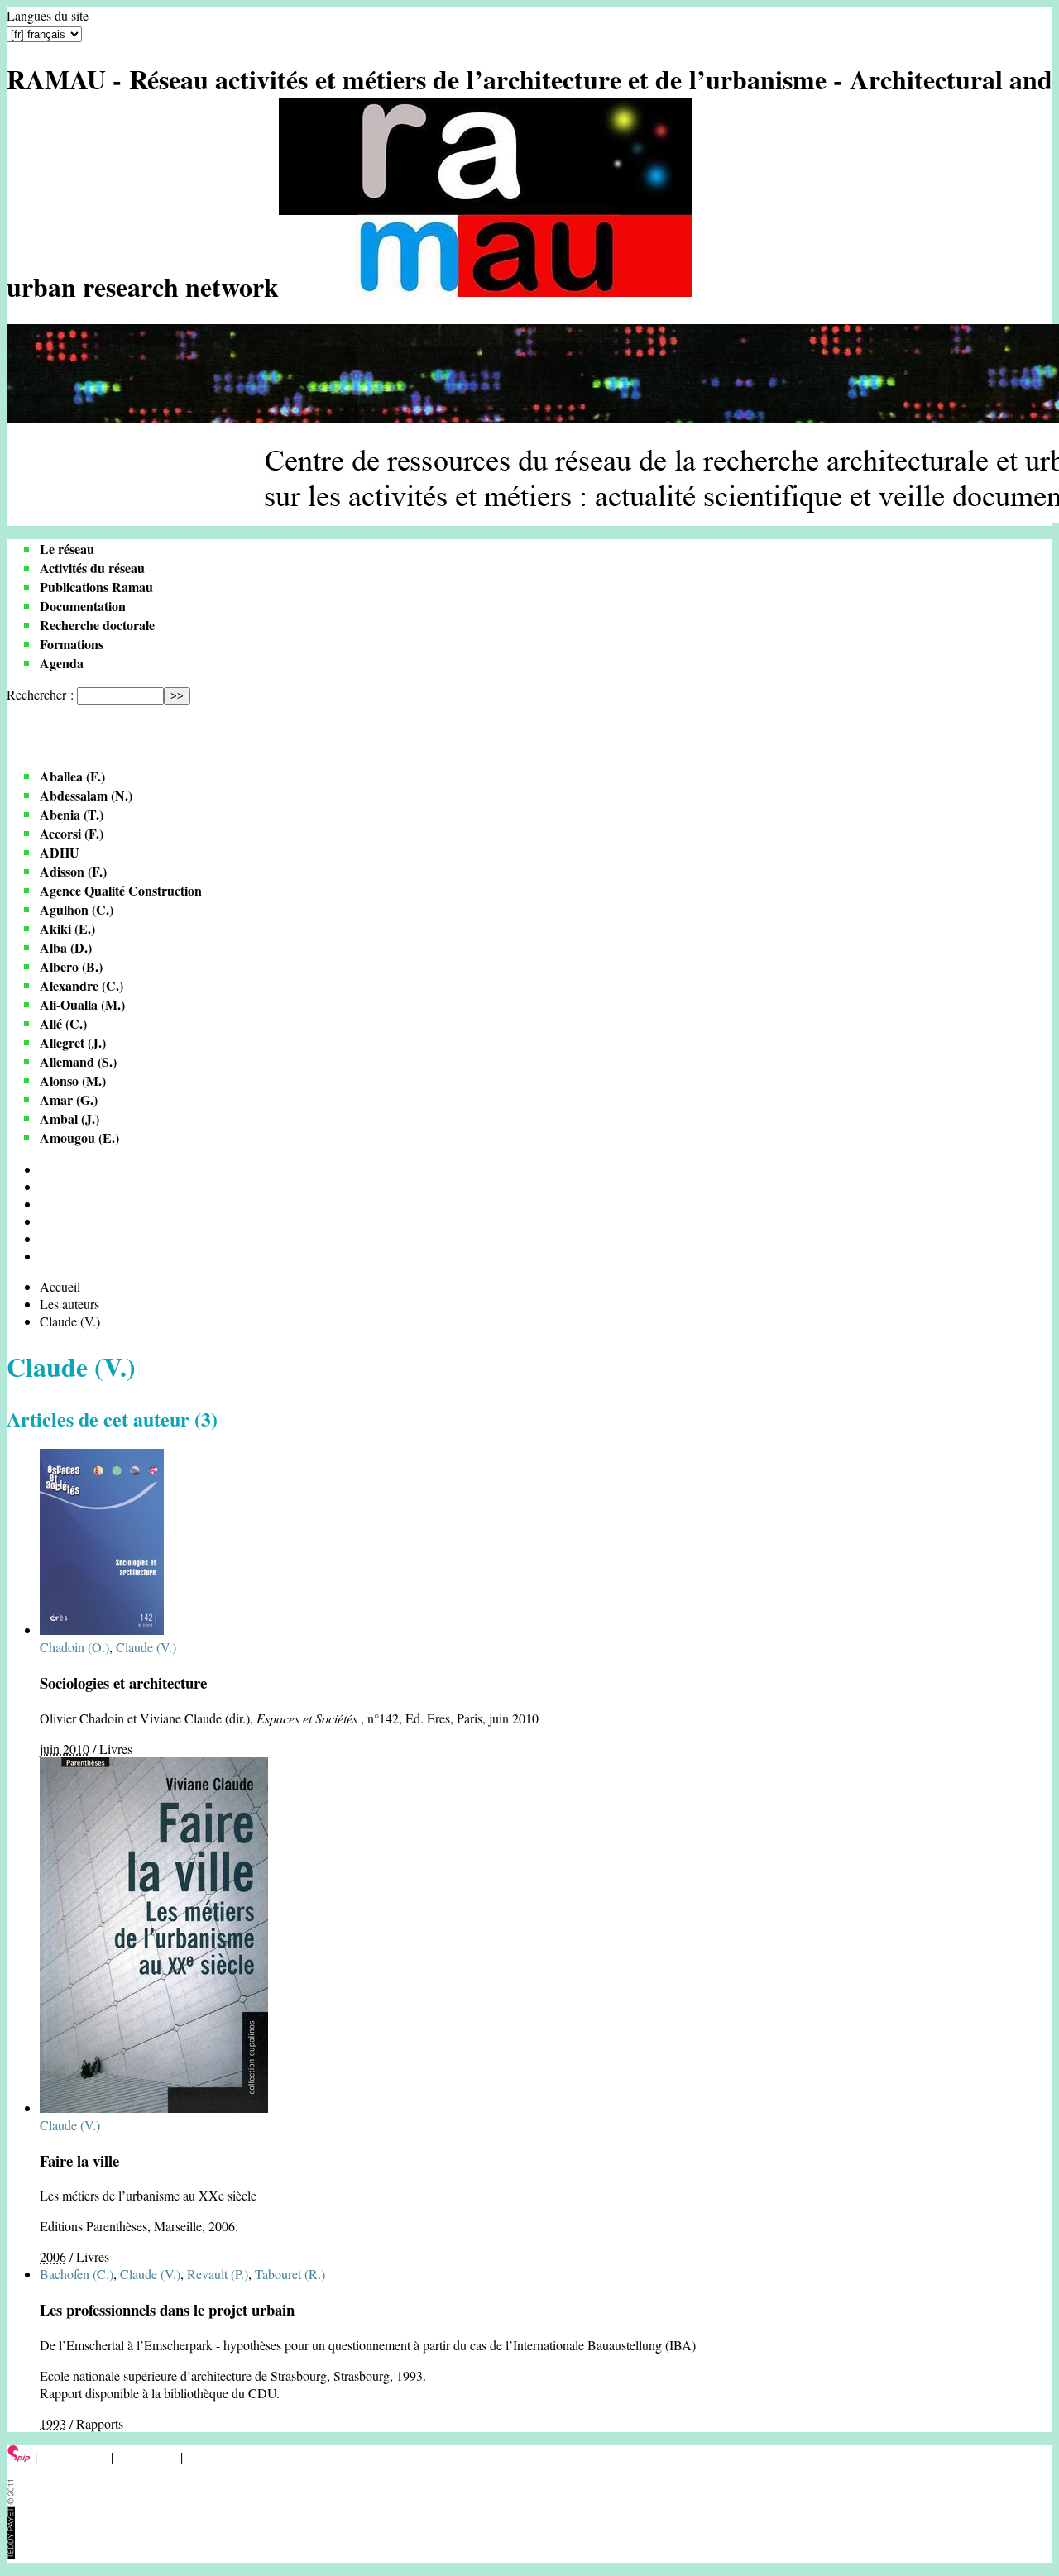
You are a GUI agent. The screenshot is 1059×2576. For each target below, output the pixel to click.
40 (46, 1204)
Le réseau (67, 549)
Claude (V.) (146, 1647)
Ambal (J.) (69, 1118)
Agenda (62, 663)
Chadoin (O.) (74, 1647)
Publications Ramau (96, 587)
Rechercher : (40, 694)
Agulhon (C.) (77, 909)
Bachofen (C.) (77, 2274)
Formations (72, 644)
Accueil (60, 1286)
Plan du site (147, 2457)
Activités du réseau (92, 568)
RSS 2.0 (211, 2457)
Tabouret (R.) (290, 2274)
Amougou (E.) (79, 1137)
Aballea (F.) (72, 776)
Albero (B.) (71, 966)
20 (46, 1186)
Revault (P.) (218, 2274)
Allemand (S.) (78, 1061)
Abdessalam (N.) (86, 795)
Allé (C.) (63, 1023)
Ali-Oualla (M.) (82, 1004)
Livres (116, 1749)
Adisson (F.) (73, 871)
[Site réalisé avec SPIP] (19, 2457)
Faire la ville (79, 2160)
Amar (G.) (69, 1099)
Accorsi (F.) (72, 833)
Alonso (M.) (73, 1080)
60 (46, 1221)
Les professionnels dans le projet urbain (167, 2309)
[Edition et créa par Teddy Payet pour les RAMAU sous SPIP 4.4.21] (11, 2554)
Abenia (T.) (72, 814)
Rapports (100, 2423)
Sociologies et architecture (123, 1682)
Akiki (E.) (67, 928)
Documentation (83, 606)
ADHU (60, 852)
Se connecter (74, 2457)
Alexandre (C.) (81, 985)
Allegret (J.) (73, 1042)
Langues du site (48, 15)
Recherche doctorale (97, 625)
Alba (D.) (66, 947)
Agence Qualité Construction (121, 890)
